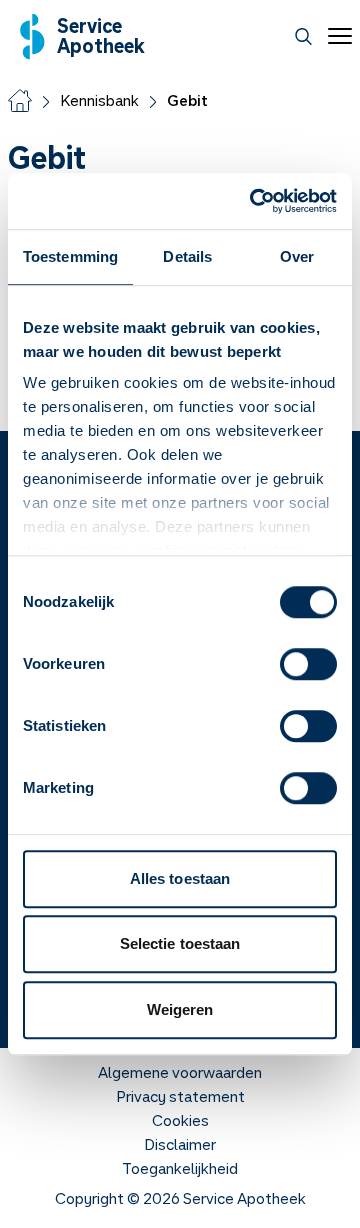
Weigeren (180, 1009)
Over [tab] (297, 256)
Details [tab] (187, 256)
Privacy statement (180, 1096)
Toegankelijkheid (180, 1168)
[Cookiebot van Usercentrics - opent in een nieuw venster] (254, 201)
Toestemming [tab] (70, 256)
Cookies (180, 1120)
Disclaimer (180, 1144)
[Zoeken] (303, 36)
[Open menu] (336, 36)
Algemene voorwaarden (180, 1072)
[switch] (308, 664)
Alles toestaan (180, 878)
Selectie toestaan (180, 943)
